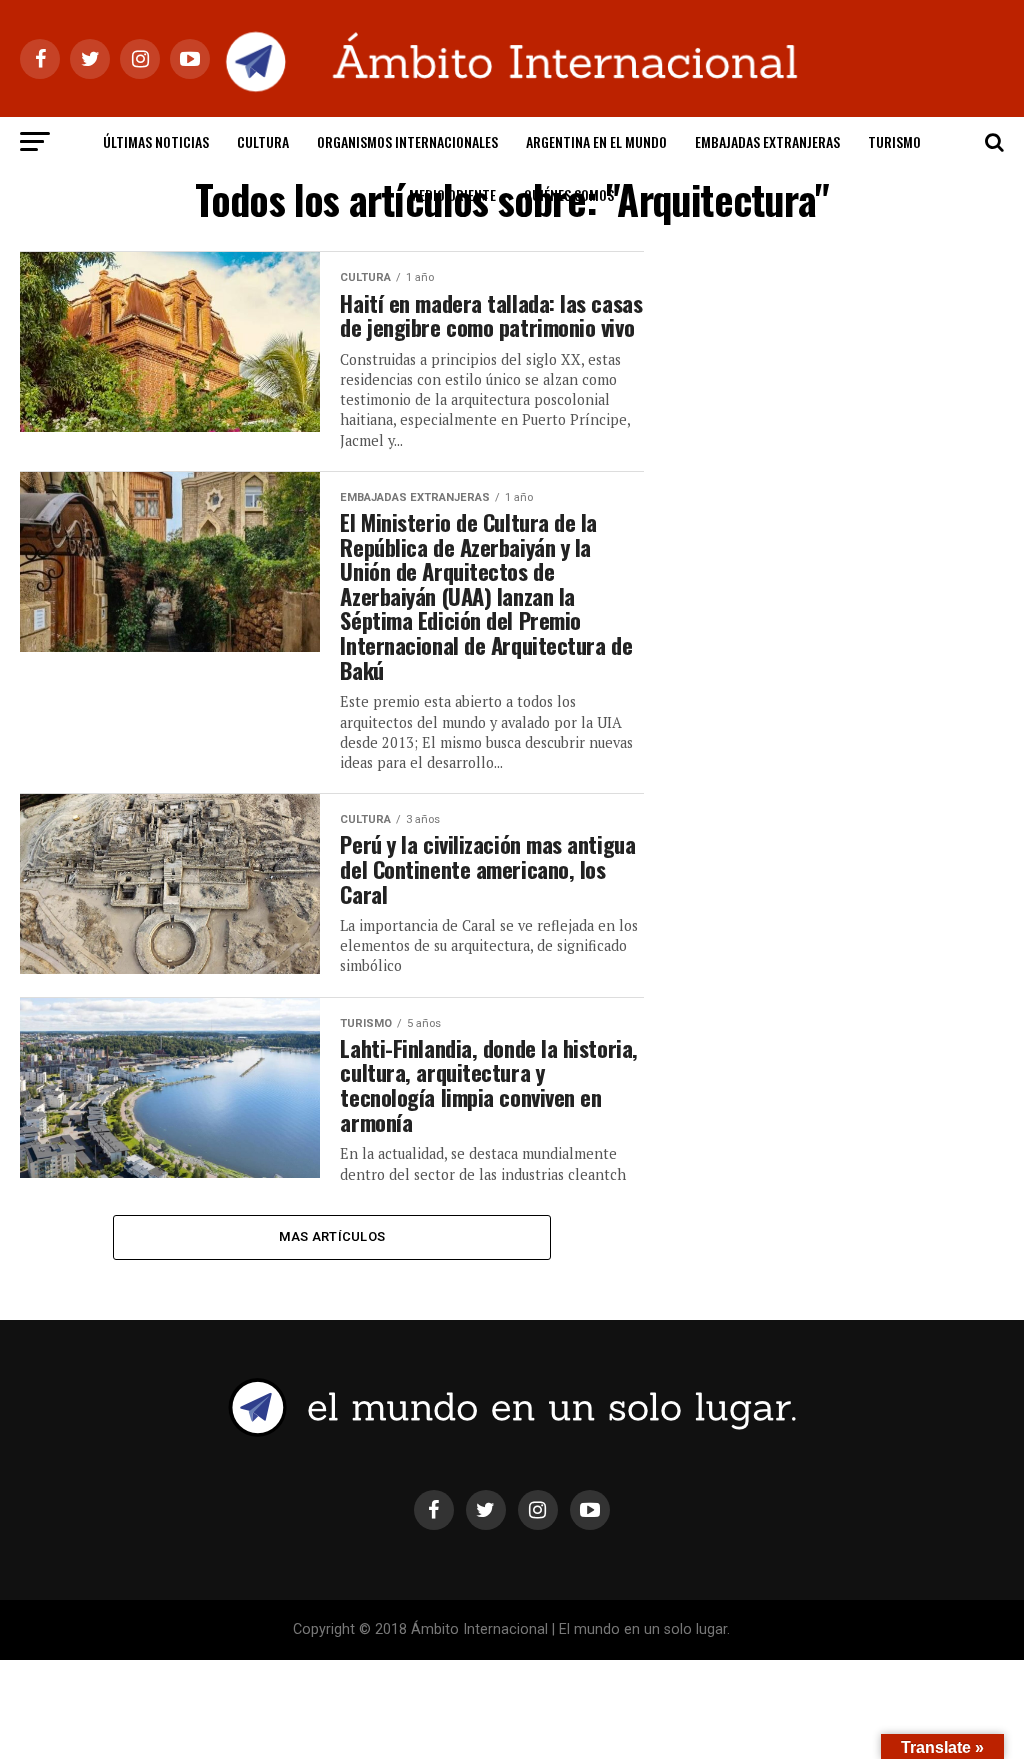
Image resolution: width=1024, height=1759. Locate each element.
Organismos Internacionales (407, 141)
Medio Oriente (452, 194)
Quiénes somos (569, 194)
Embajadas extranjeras (767, 141)
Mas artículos (332, 1236)
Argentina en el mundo (596, 141)
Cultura (263, 141)
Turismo (894, 141)
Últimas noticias (156, 141)
